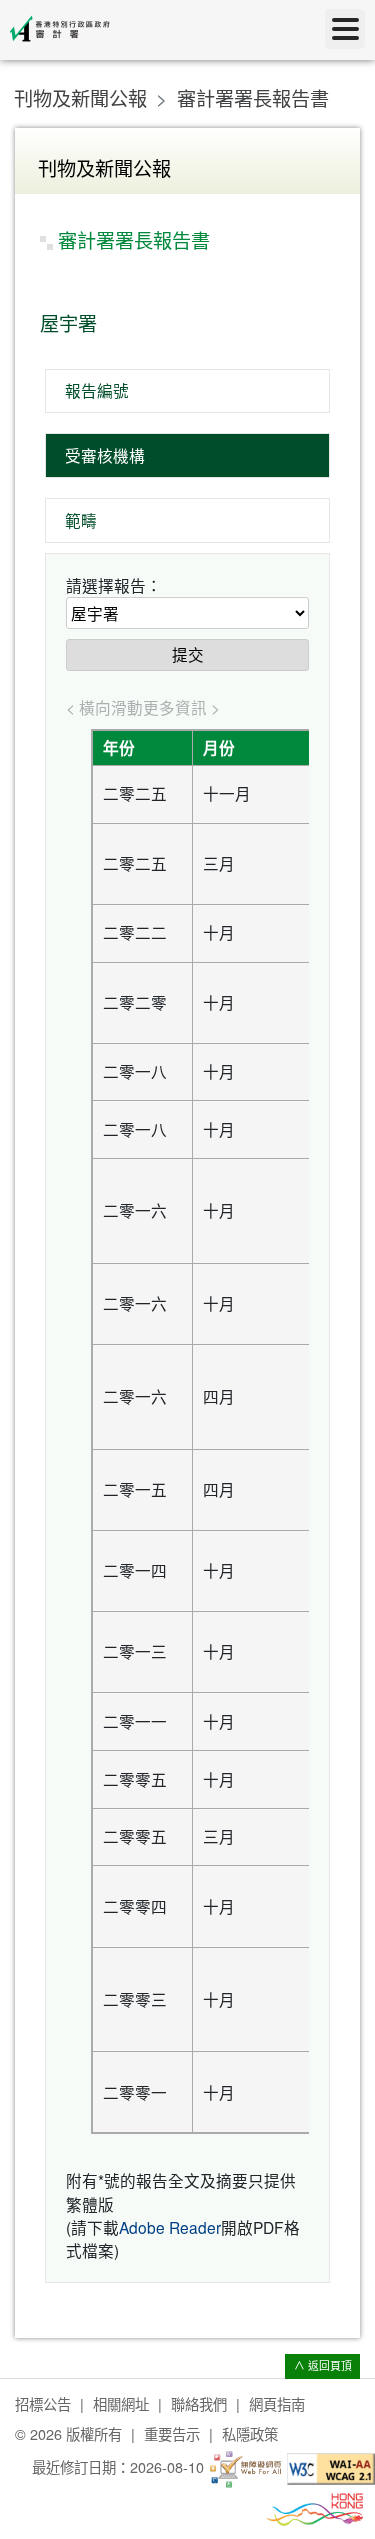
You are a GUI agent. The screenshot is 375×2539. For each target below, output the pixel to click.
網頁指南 (277, 2403)
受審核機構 (105, 455)
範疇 (81, 520)
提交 (188, 654)
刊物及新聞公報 (80, 97)
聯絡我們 (199, 2403)
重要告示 (172, 2433)
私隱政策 (250, 2433)
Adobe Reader (170, 2227)
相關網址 (121, 2403)
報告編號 (97, 390)
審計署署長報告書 (253, 97)
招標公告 (43, 2403)
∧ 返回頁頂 (323, 2365)
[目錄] (345, 29)
